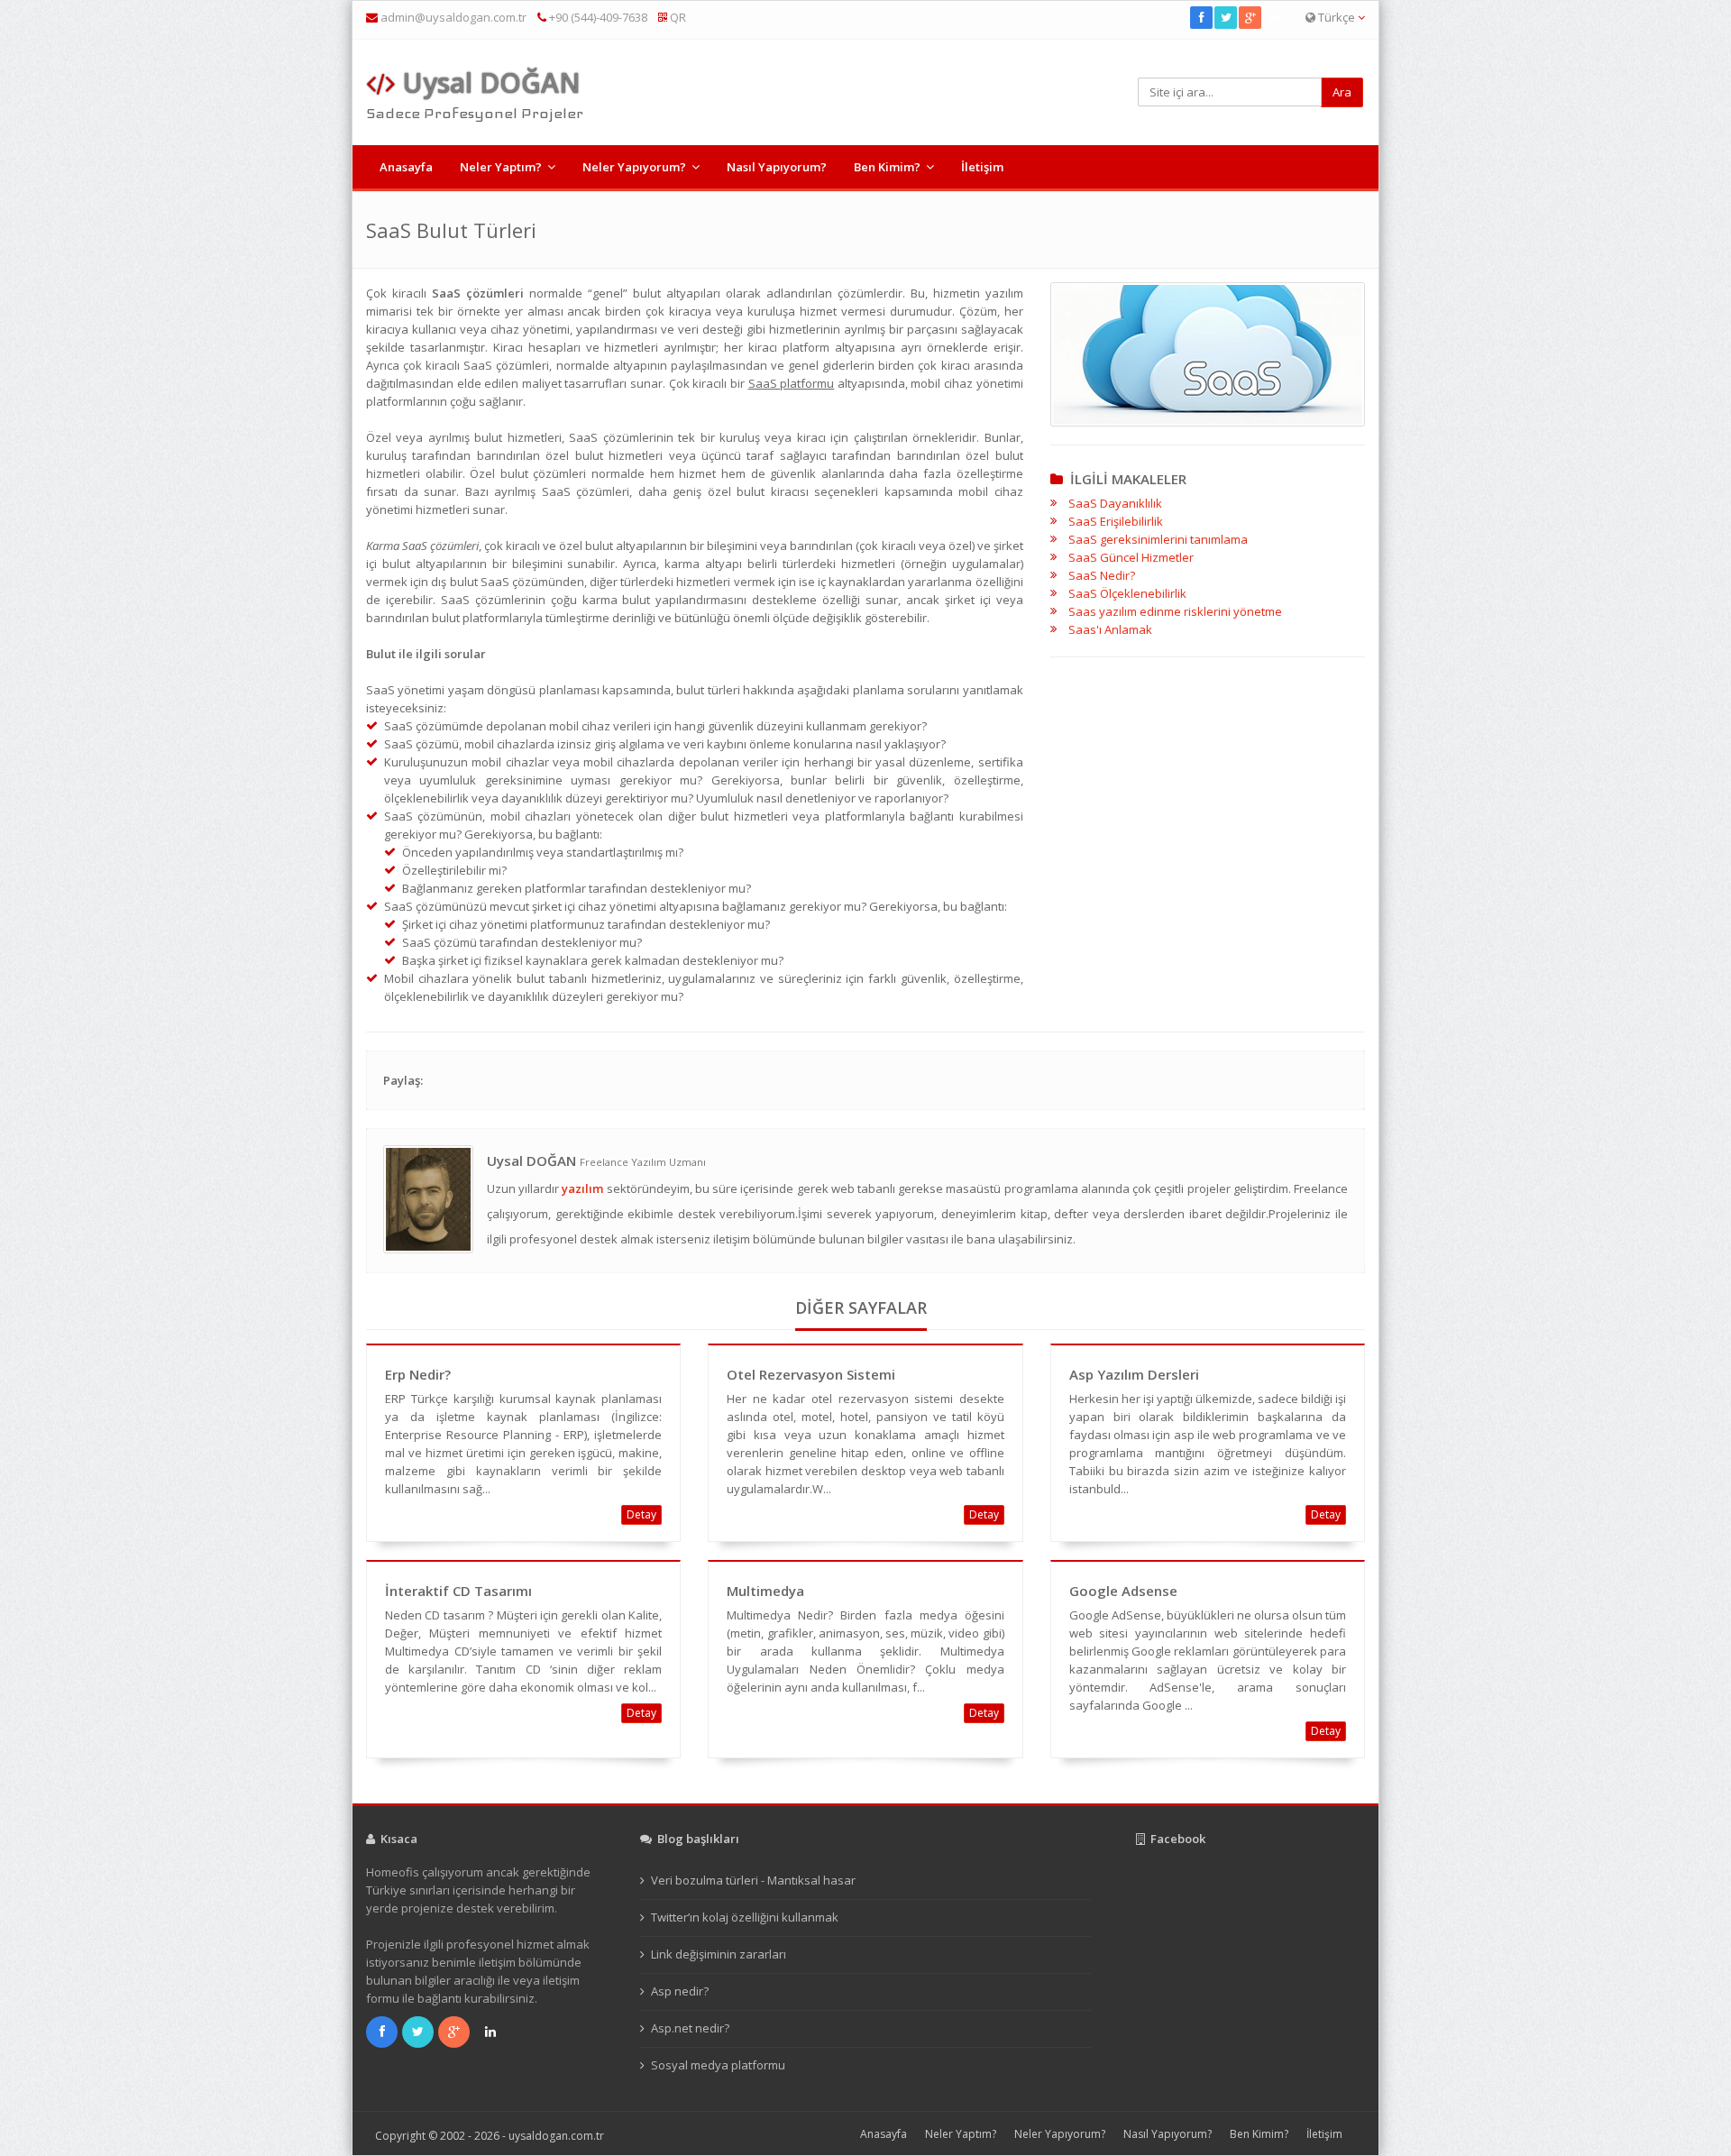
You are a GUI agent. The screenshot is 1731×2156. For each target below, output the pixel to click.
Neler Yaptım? (501, 167)
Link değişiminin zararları (719, 1954)
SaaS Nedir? (1102, 575)
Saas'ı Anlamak (1110, 629)
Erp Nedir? (418, 1374)
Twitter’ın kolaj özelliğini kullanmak (745, 1917)
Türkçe (1337, 17)
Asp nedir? (680, 1991)
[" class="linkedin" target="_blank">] (1275, 17)
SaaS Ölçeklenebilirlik (1127, 593)
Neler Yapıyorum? (634, 167)
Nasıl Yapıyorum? (777, 167)
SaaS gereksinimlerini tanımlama (1158, 539)
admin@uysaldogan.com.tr (453, 17)
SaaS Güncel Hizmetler (1131, 557)
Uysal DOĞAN (488, 83)
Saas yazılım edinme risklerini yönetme (1175, 611)
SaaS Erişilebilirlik (1116, 521)
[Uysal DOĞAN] (428, 1197)
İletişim (982, 167)
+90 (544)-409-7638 (597, 17)
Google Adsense (1123, 1591)
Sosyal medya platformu (718, 2065)
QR (677, 17)
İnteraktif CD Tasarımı (458, 1591)
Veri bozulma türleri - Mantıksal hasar (753, 1880)
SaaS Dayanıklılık (1115, 503)
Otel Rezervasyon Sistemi (811, 1374)
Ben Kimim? (887, 167)
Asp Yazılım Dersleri (1134, 1374)
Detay (641, 1514)
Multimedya (765, 1591)
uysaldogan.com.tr (556, 2136)
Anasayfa (406, 167)
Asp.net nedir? (690, 2028)
